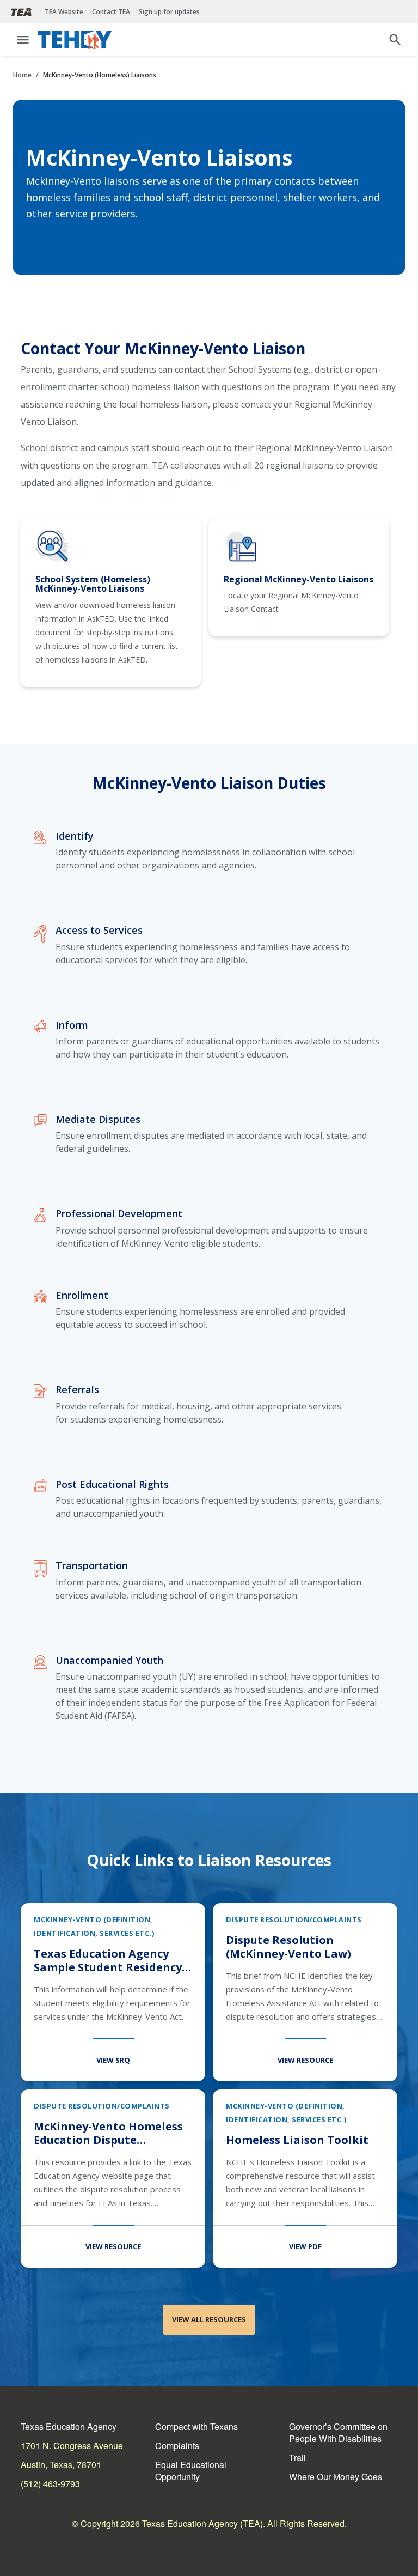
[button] (23, 40)
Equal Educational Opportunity (191, 2471)
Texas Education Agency (69, 2426)
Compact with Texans (196, 2426)
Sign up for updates (169, 12)
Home (22, 75)
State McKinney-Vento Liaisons (299, 577)
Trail (297, 2457)
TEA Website (64, 12)
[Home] (76, 40)
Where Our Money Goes (336, 2477)
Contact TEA (111, 12)
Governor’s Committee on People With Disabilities (338, 2432)
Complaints (177, 2446)
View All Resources (209, 2319)
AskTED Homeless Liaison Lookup (110, 602)
